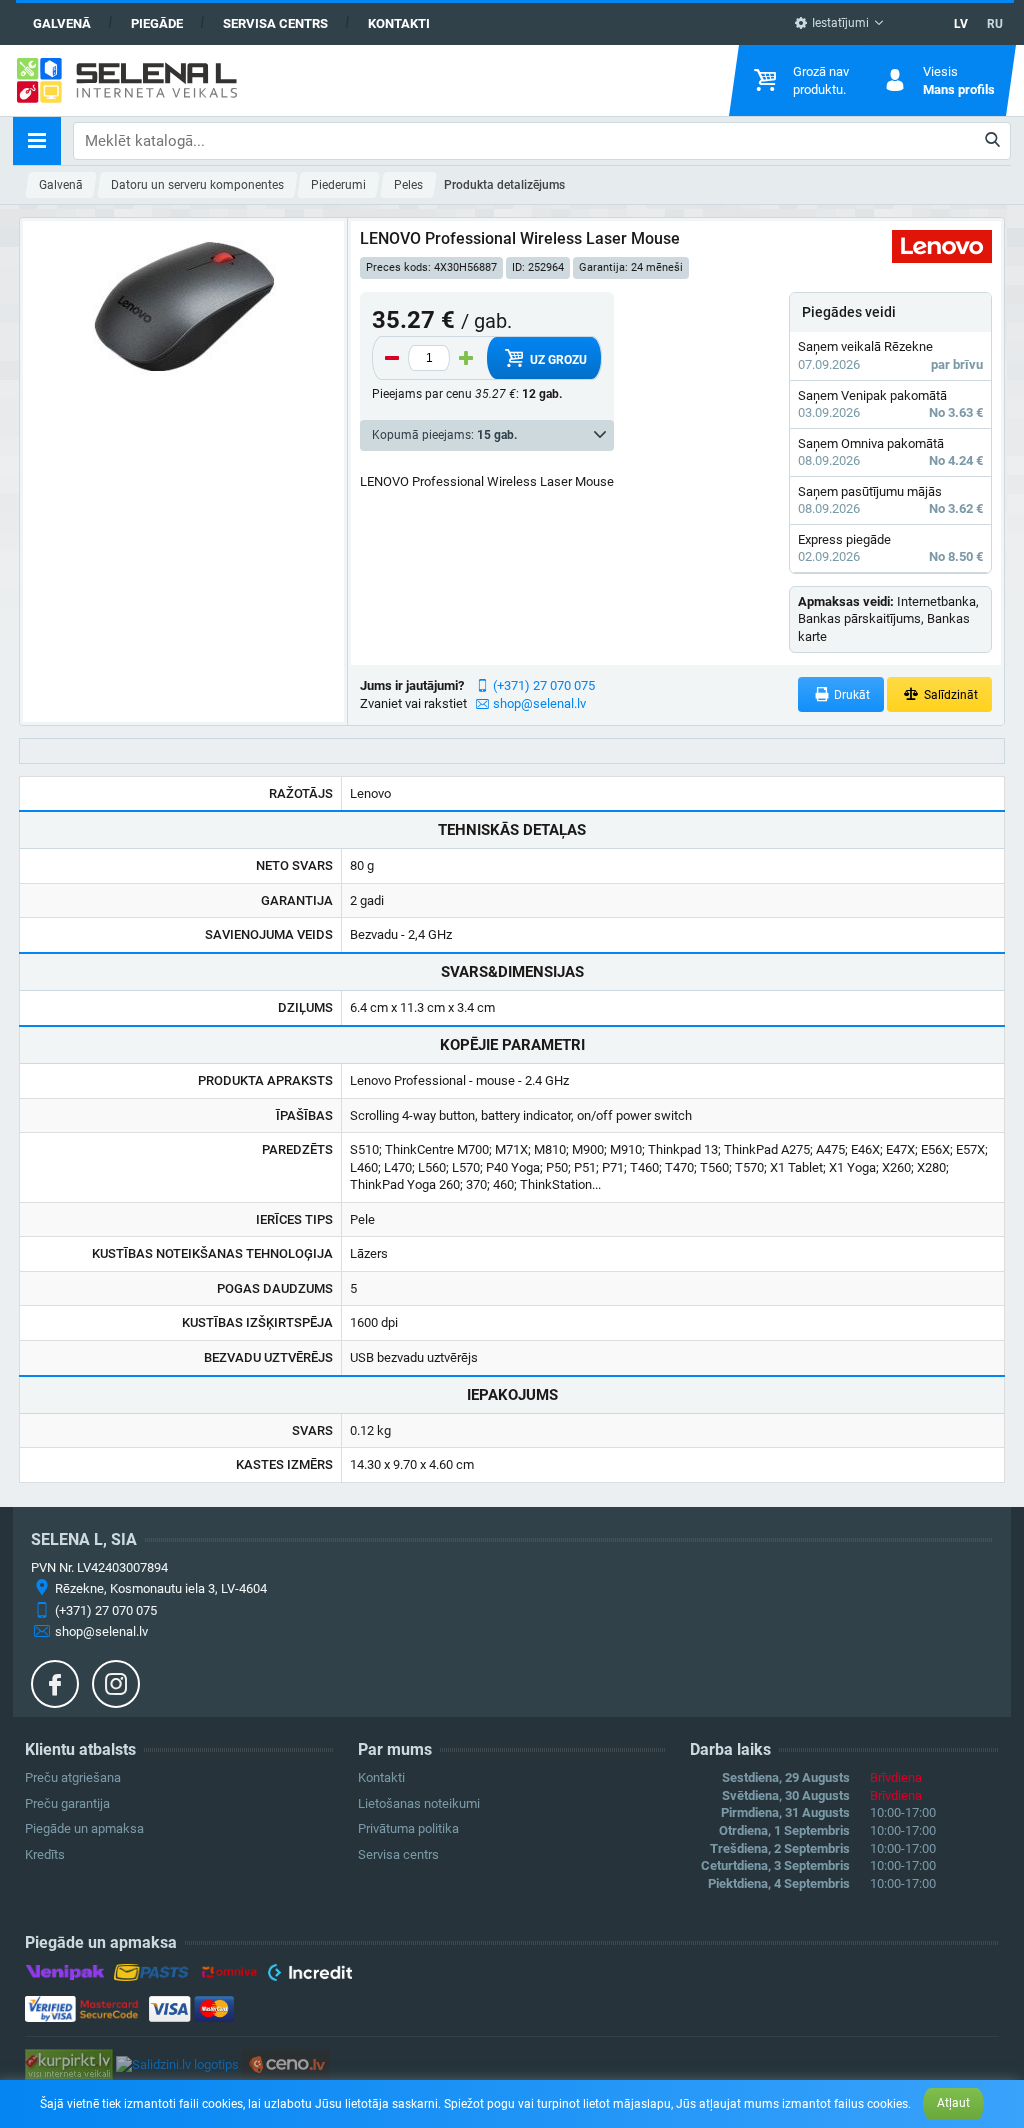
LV (961, 24)
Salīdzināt (949, 695)
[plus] (466, 358)
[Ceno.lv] (286, 2063)
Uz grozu (557, 360)
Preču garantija (67, 1803)
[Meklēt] (993, 141)
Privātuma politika (408, 1828)
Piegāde (157, 23)
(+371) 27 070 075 (544, 685)
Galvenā (62, 23)
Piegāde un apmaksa (84, 1828)
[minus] (392, 358)
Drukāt (850, 695)
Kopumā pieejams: (444, 435)
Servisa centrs (275, 23)
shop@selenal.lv (539, 703)
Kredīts (45, 1854)
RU (995, 24)
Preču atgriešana (73, 1777)
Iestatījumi (839, 23)
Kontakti (399, 23)
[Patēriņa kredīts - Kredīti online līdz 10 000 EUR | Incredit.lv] (309, 1976)
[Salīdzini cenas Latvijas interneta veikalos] (69, 2063)
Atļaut (953, 2103)
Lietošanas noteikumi (419, 1803)
